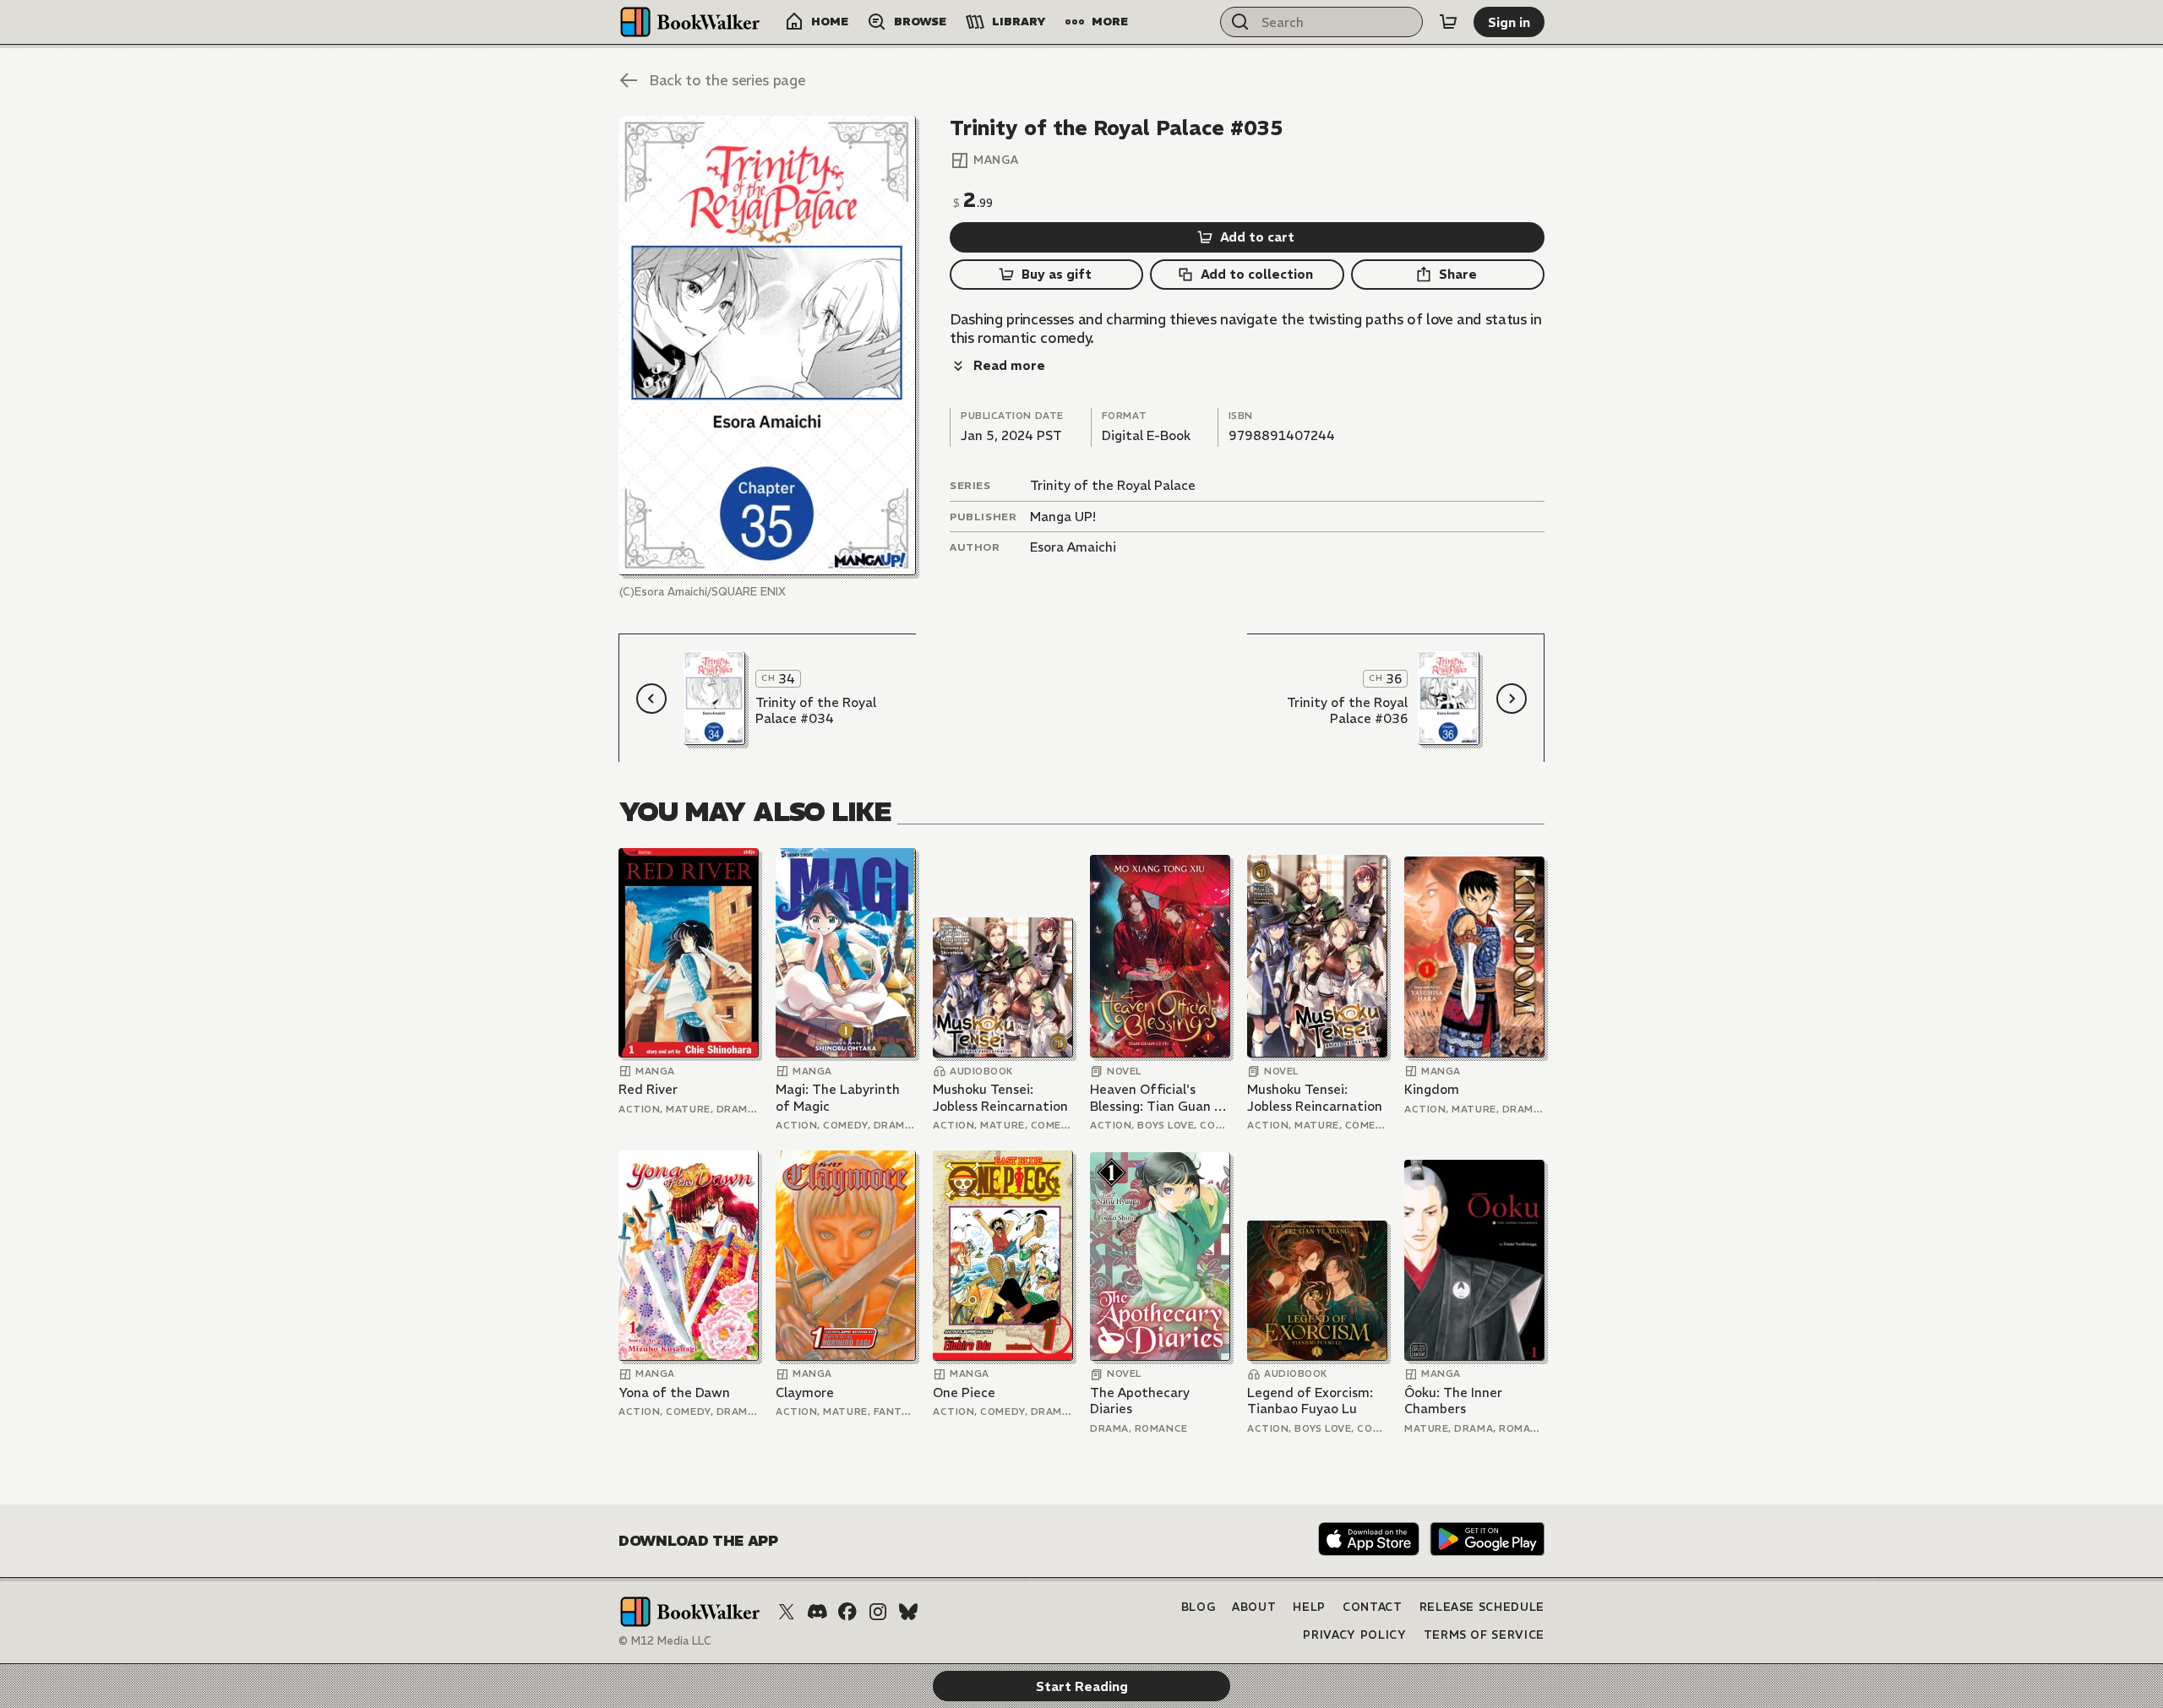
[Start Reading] (767, 345)
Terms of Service (1484, 1635)
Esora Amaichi (1073, 547)
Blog (1199, 1607)
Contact (1373, 1607)
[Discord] (817, 1612)
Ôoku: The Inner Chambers (1453, 1401)
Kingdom (1432, 1089)
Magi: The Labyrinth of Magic (838, 1098)
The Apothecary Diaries (1140, 1401)
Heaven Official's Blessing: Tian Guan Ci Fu (1158, 1098)
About (1254, 1607)
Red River (648, 1089)
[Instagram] (878, 1612)
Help (1309, 1607)
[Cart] (1448, 22)
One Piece (964, 1393)
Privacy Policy (1354, 1635)
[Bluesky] (908, 1612)
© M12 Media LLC (665, 1641)
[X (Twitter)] (787, 1612)
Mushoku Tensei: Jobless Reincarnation (1000, 1098)
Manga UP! (1063, 517)
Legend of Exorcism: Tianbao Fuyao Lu (1310, 1401)
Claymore (805, 1393)
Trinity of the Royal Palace (1113, 485)
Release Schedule (1482, 1607)
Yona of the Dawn (674, 1393)
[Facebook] (847, 1612)
